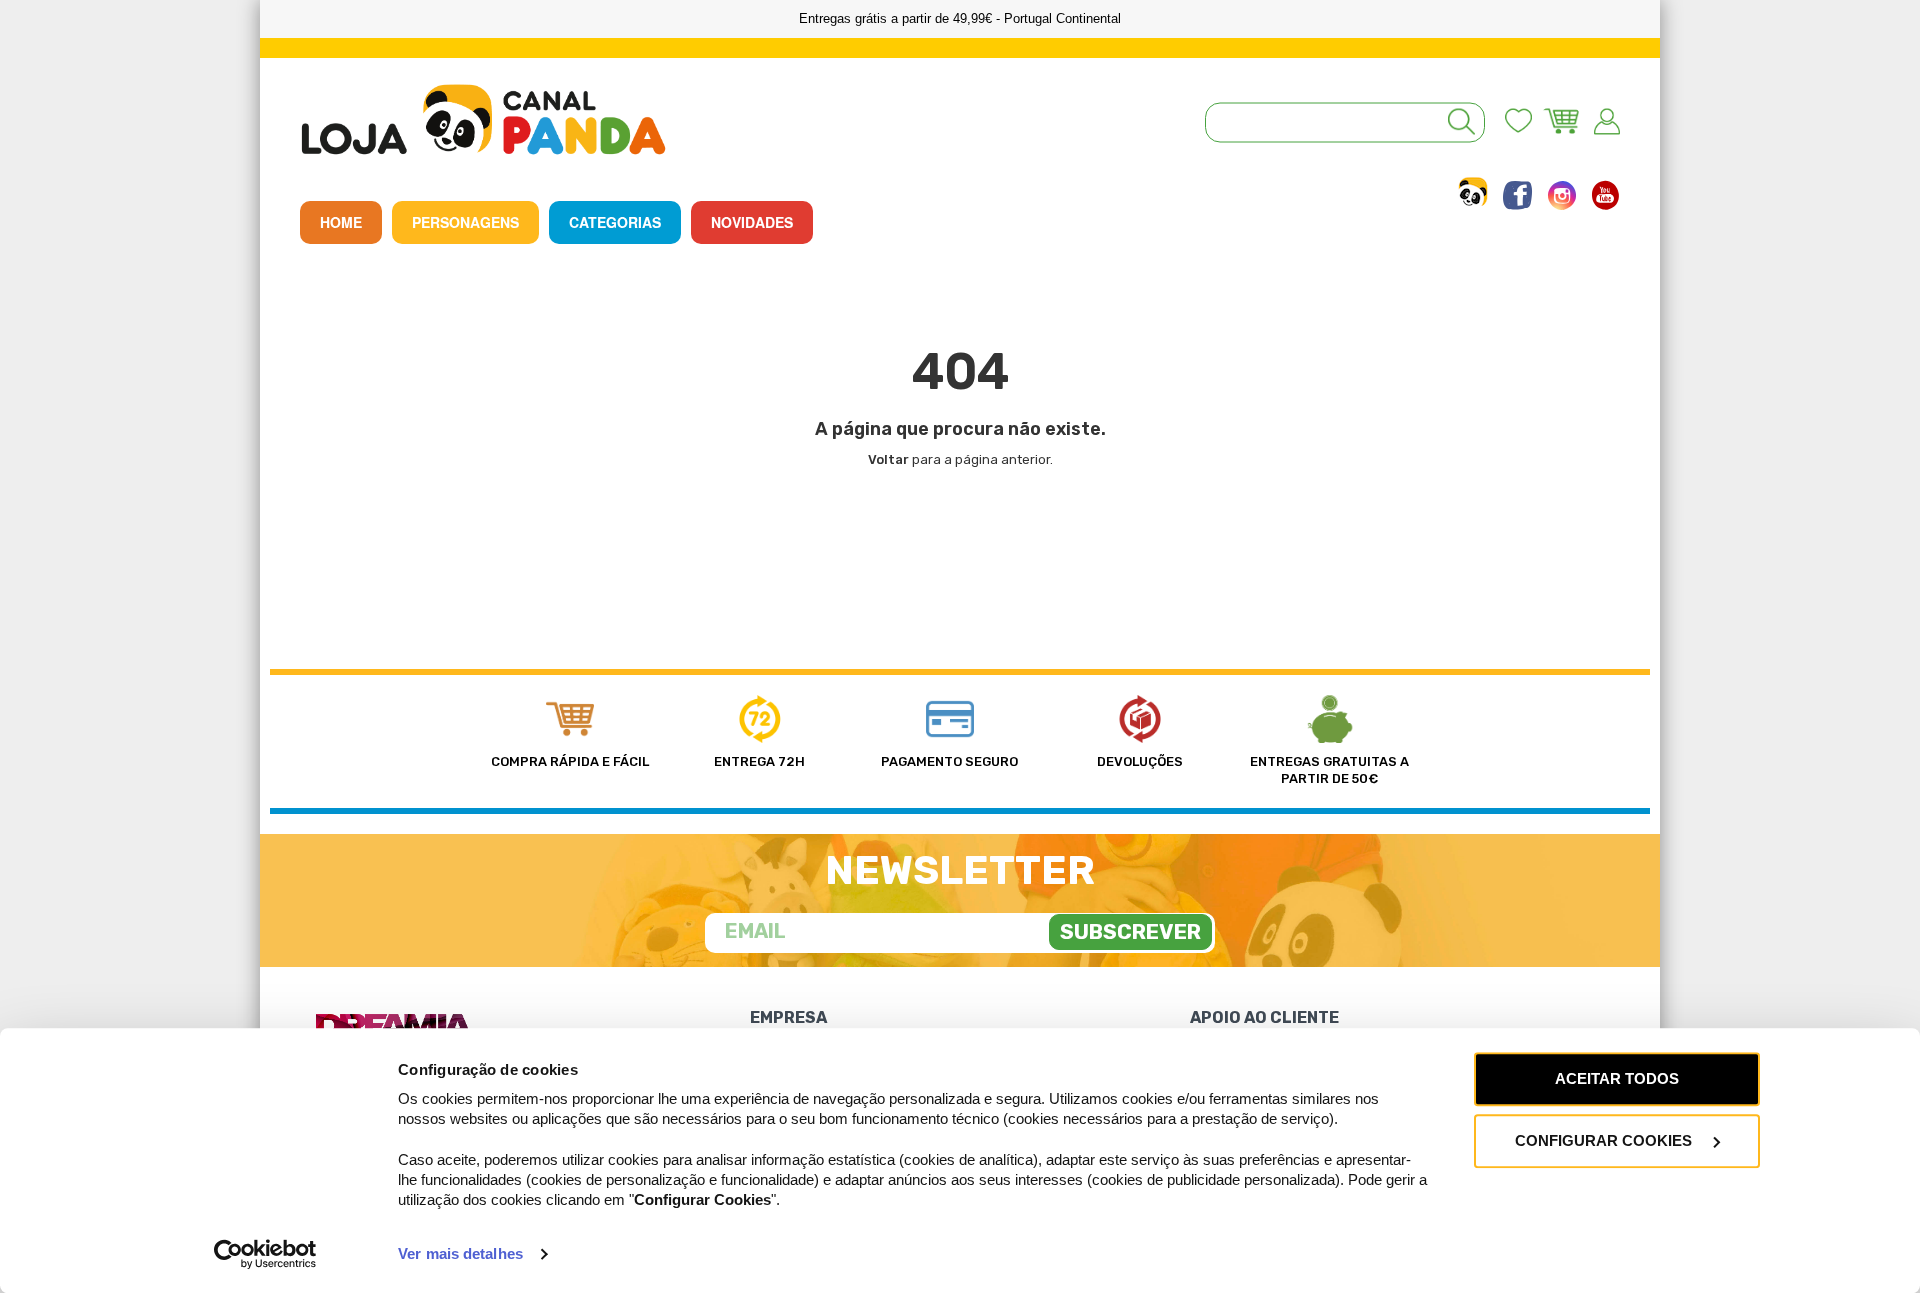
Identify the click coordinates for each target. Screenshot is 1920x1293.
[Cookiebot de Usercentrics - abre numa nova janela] (265, 1254)
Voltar (888, 459)
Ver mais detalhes (460, 1253)
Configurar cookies (1605, 1140)
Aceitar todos (1617, 1078)
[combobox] (1345, 123)
